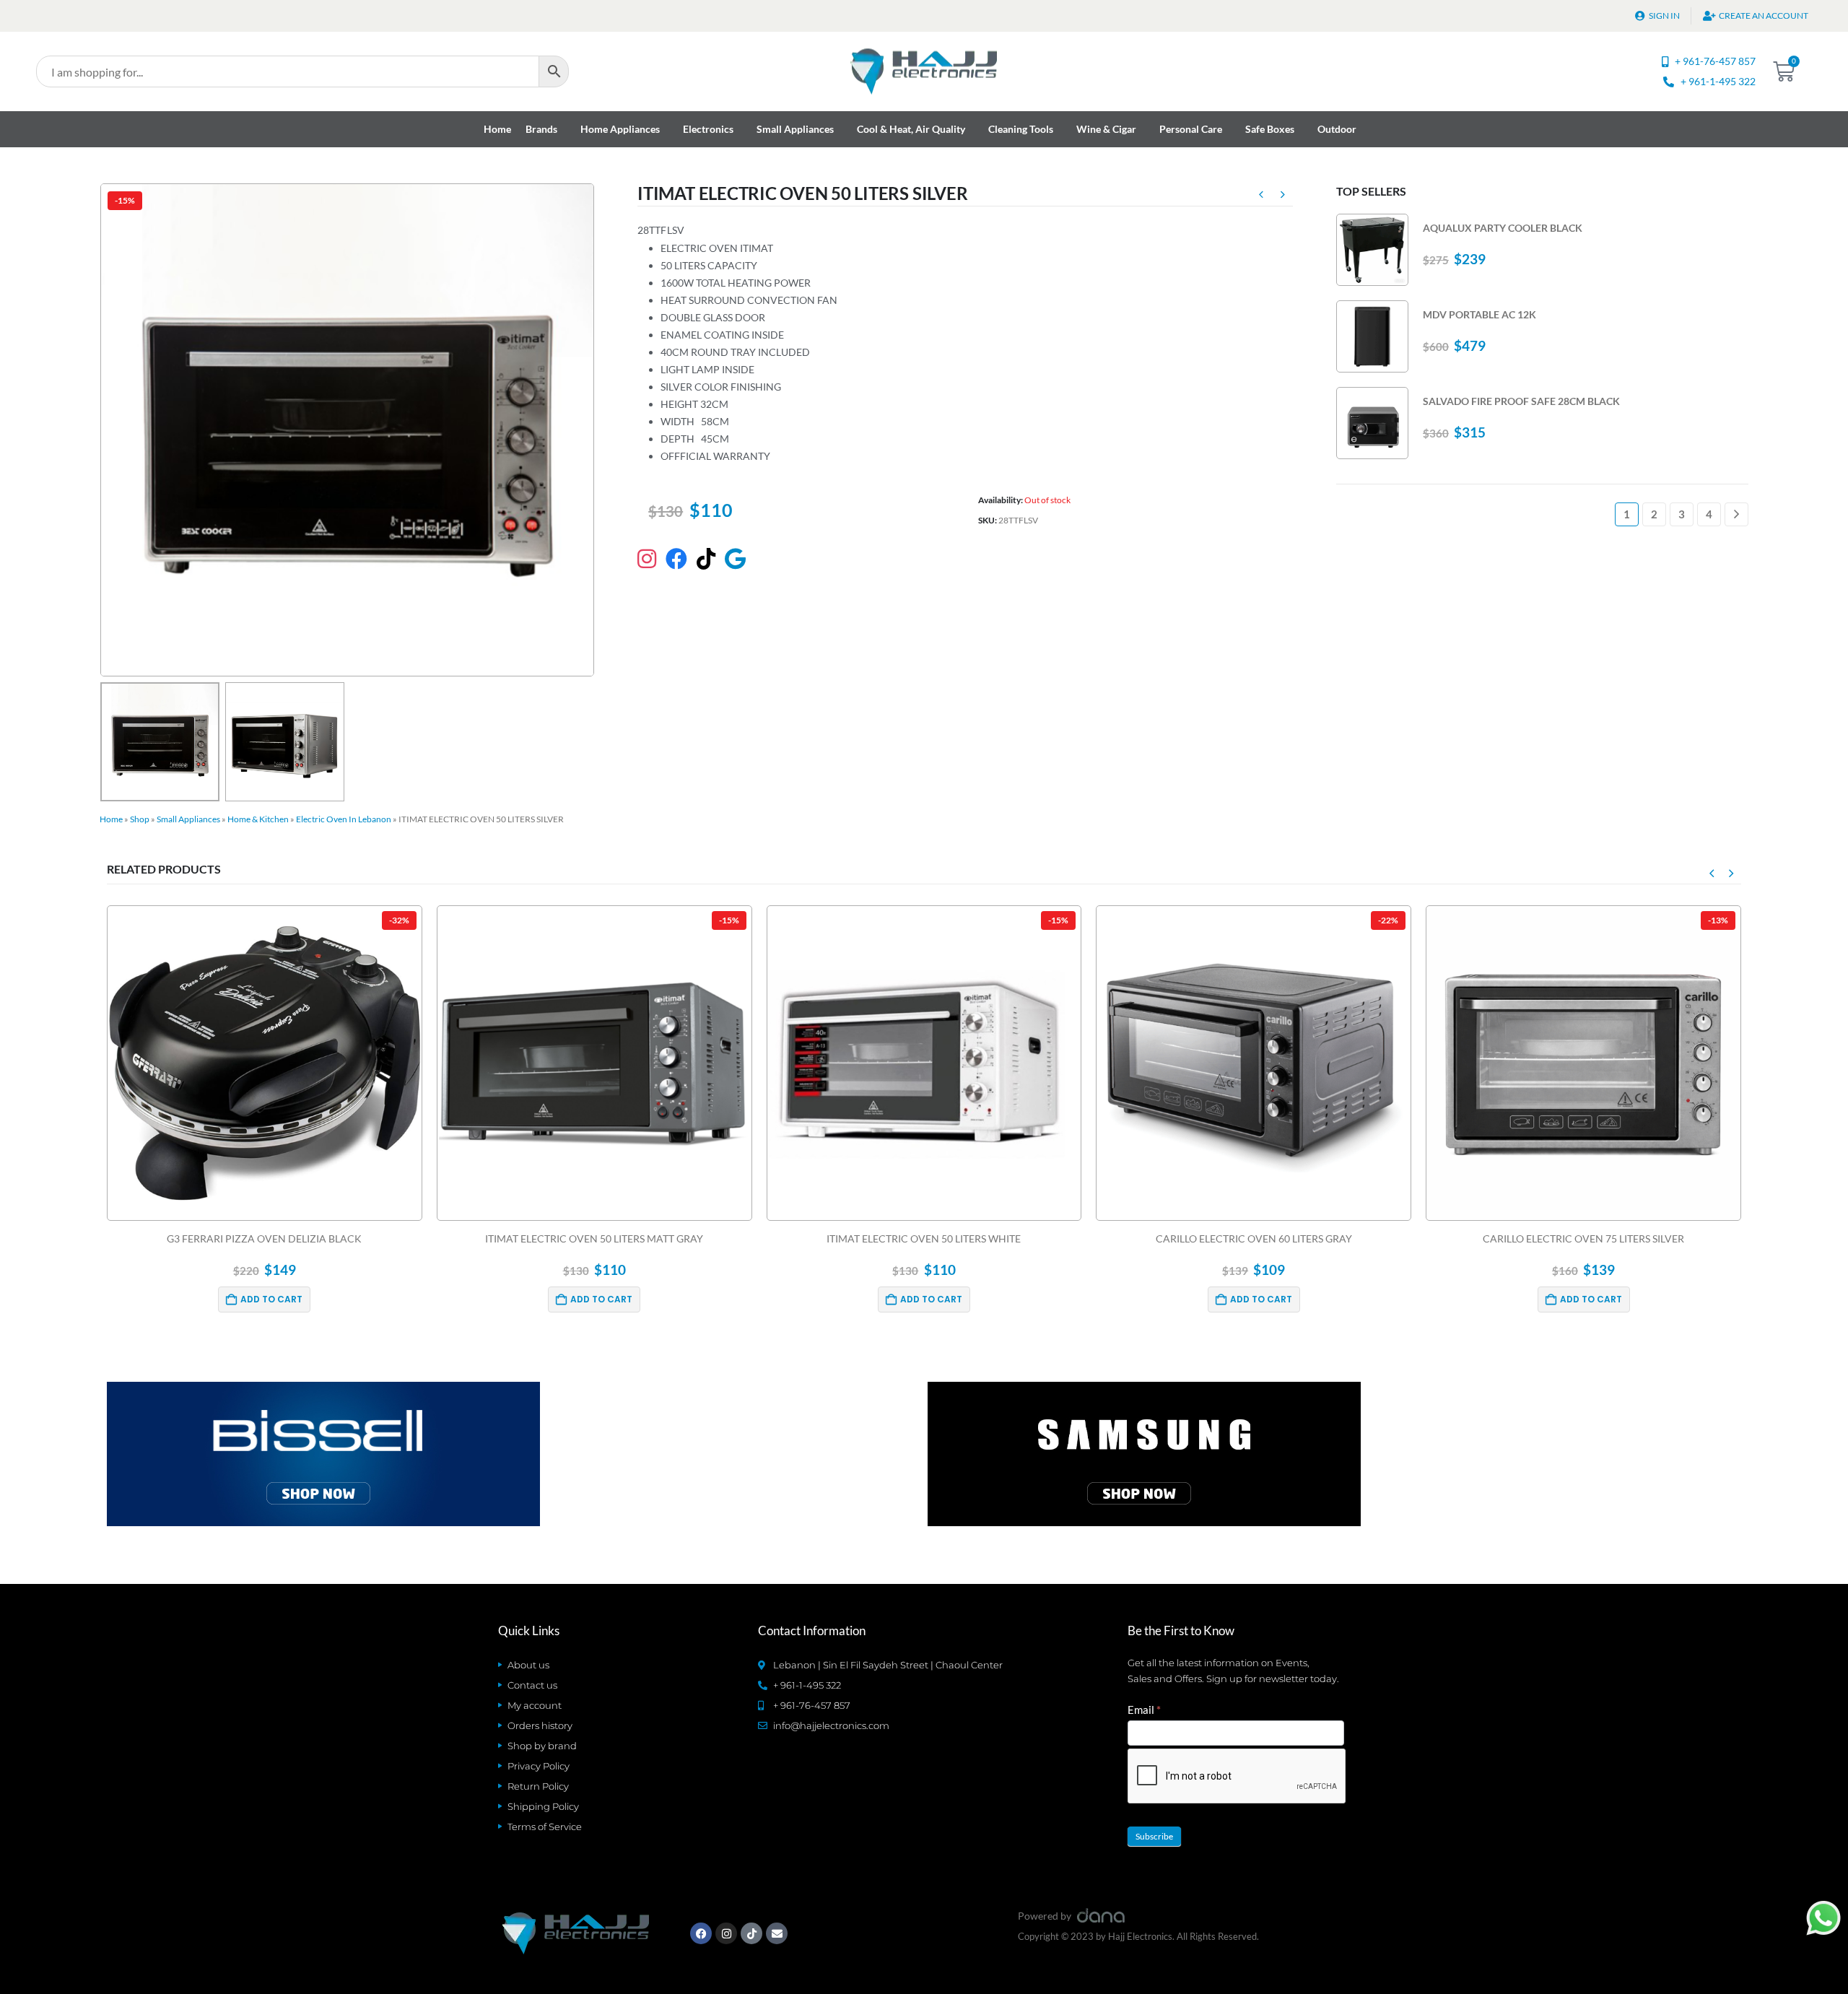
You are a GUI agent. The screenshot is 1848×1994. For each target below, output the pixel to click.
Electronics (708, 129)
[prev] (1261, 196)
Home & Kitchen (258, 819)
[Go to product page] (1372, 250)
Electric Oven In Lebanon (344, 819)
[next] (1283, 196)
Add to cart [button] (272, 1299)
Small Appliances (795, 129)
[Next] (1736, 514)
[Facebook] (701, 1933)
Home (497, 129)
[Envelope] (777, 1933)
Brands (541, 129)
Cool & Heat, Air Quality (911, 129)
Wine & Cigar (1106, 129)
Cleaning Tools (1021, 129)
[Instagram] (726, 1933)
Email (1144, 1710)
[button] (103, 430)
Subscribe (1154, 1836)
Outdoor (1337, 129)
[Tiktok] (751, 1933)
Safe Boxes (1270, 129)
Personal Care (1191, 129)
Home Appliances (620, 129)
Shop (140, 819)
